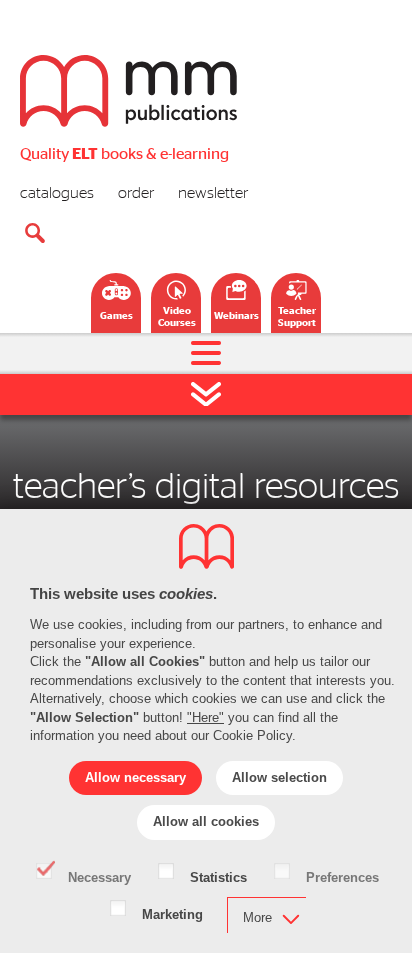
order (136, 193)
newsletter (213, 193)
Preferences (342, 876)
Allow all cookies (206, 821)
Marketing (172, 913)
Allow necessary (135, 777)
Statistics (218, 876)
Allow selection (279, 777)
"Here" (205, 717)
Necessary (99, 876)
